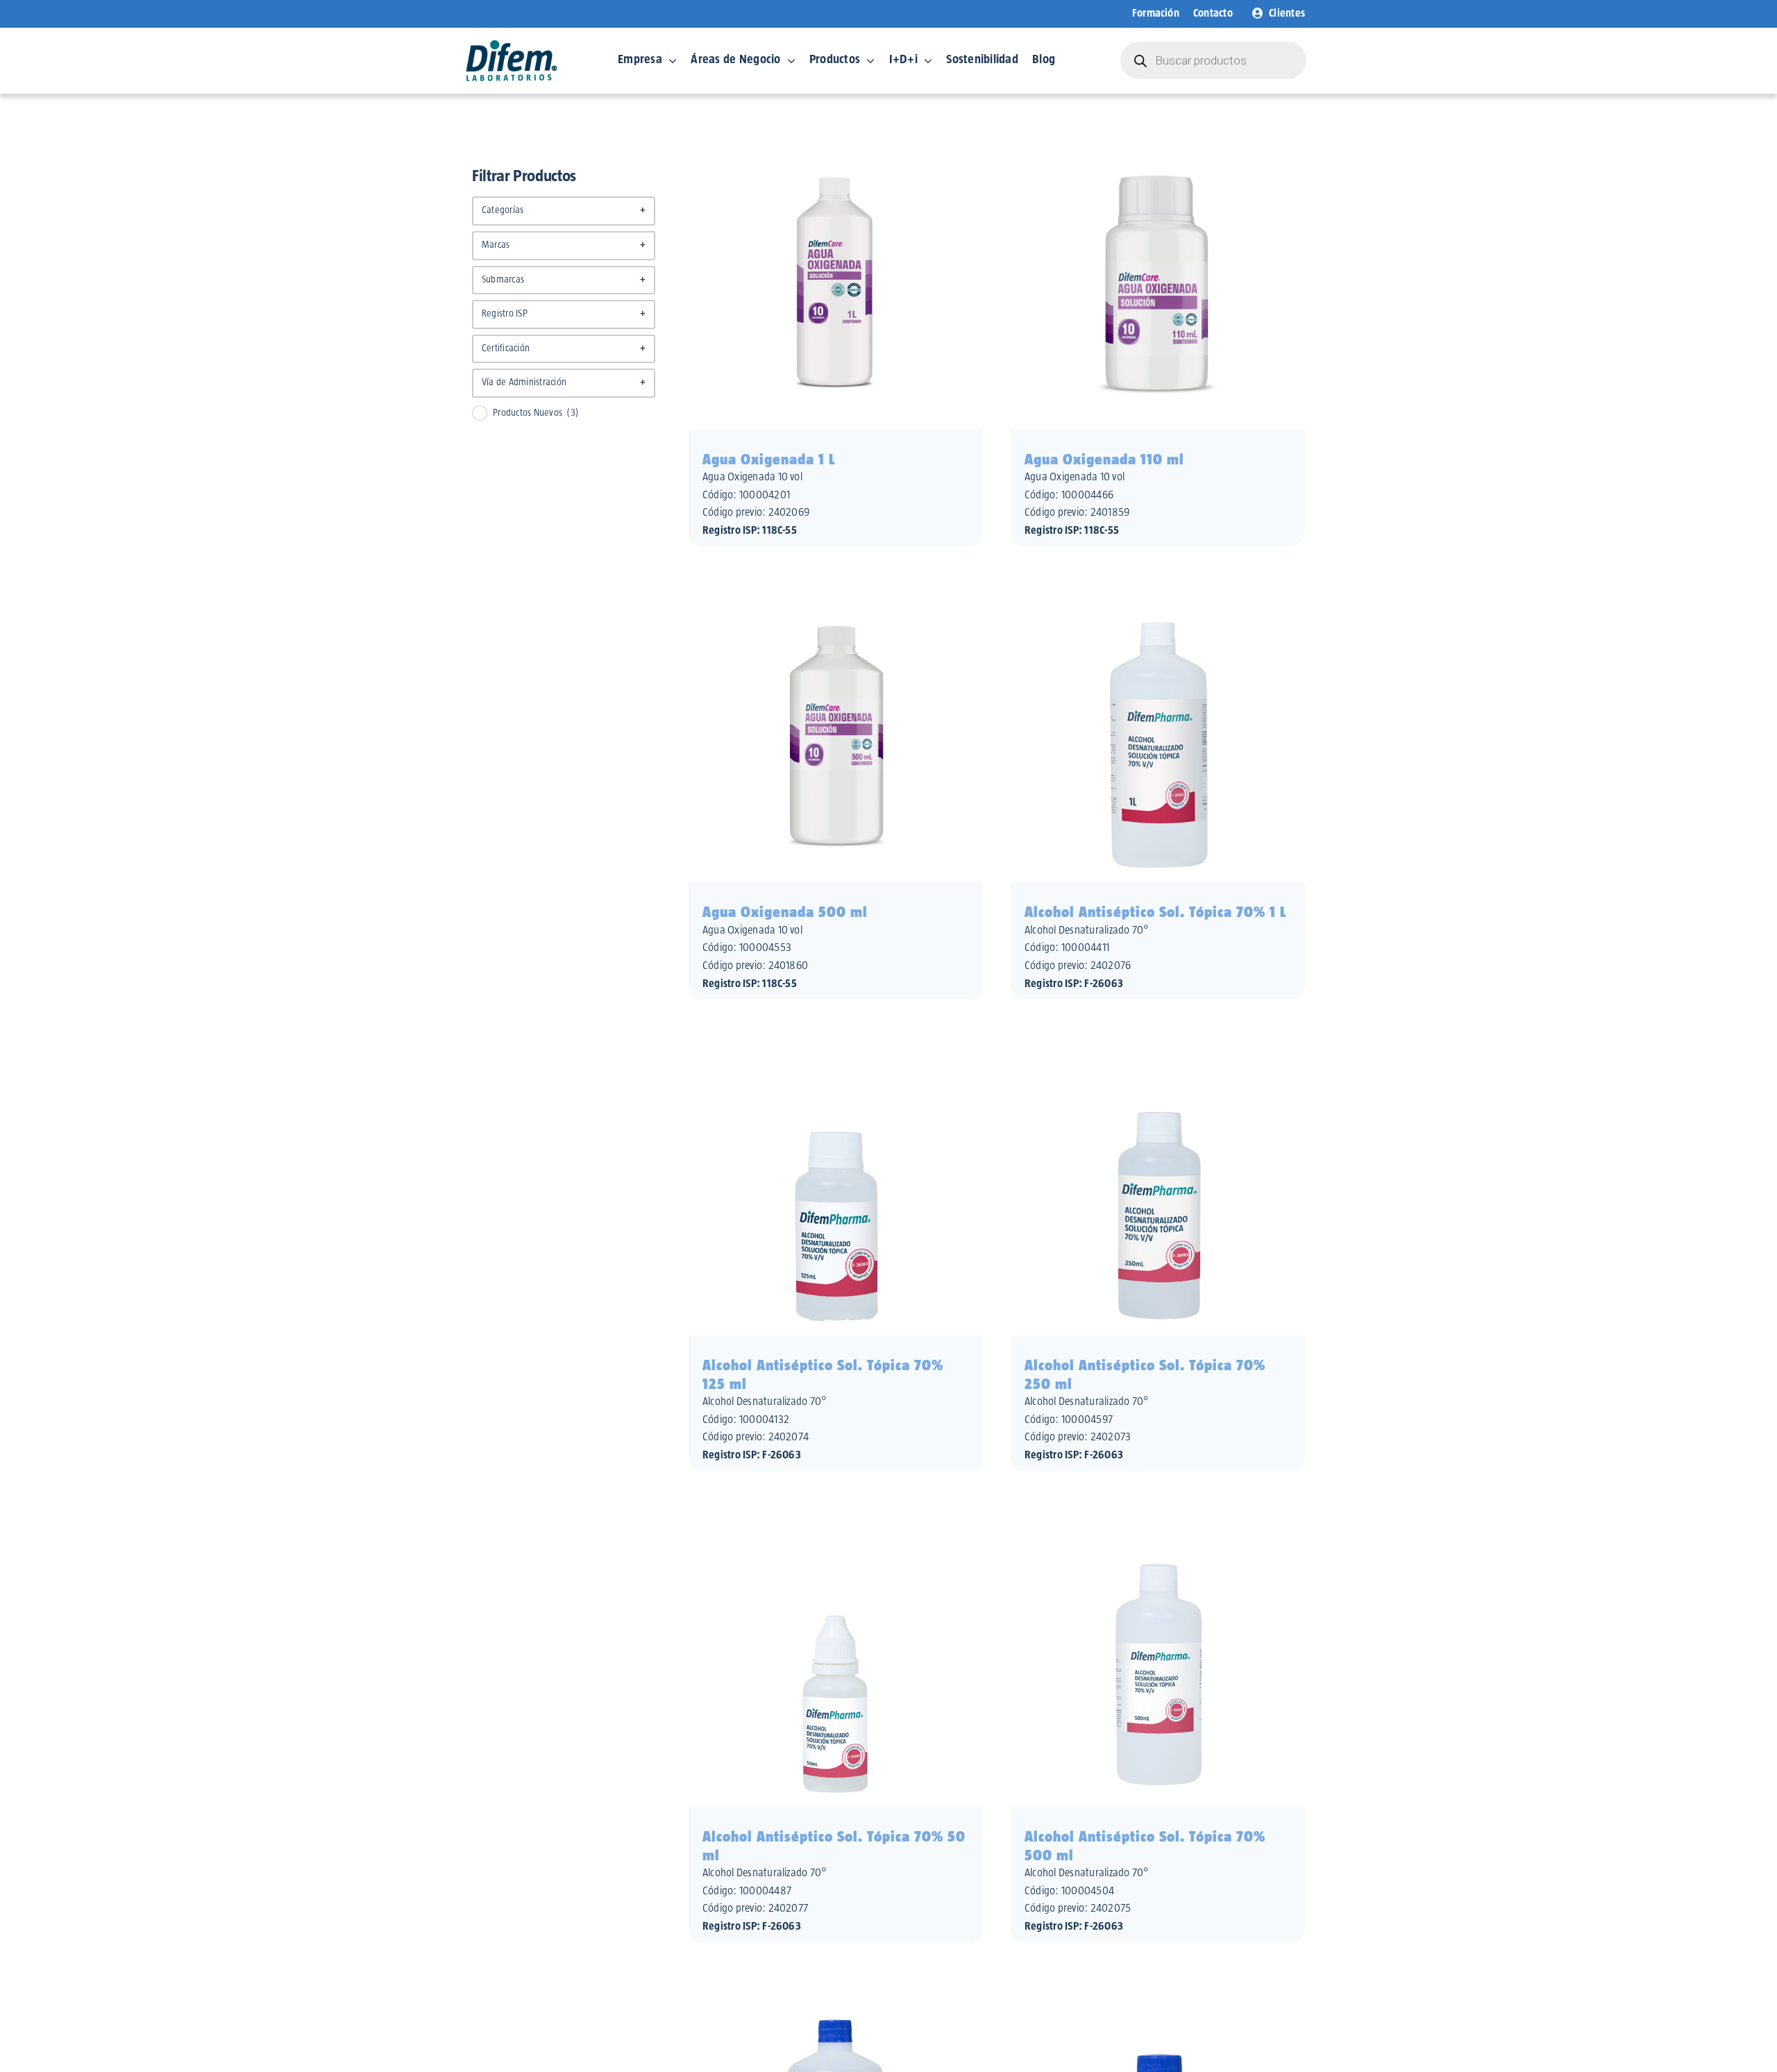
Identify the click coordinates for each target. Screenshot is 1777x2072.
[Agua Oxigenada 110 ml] (1158, 144)
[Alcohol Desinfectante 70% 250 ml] (1158, 1993)
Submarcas (564, 280)
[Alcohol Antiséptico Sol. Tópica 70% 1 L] (1158, 596)
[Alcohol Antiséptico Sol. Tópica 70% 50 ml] (836, 1521)
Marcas (564, 245)
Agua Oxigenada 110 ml (1104, 460)
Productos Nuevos (536, 413)
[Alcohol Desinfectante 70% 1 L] (836, 1993)
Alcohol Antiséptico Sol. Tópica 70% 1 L (1155, 912)
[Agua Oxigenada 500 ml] (836, 596)
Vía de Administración (564, 382)
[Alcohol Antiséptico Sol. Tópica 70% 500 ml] (1158, 1521)
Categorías (564, 210)
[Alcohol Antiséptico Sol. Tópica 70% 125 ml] (836, 1050)
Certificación (564, 348)
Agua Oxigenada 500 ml (785, 912)
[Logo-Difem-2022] (512, 44)
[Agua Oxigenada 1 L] (836, 144)
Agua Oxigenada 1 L (769, 460)
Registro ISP (564, 314)
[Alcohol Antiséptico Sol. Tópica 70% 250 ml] (1158, 1050)
